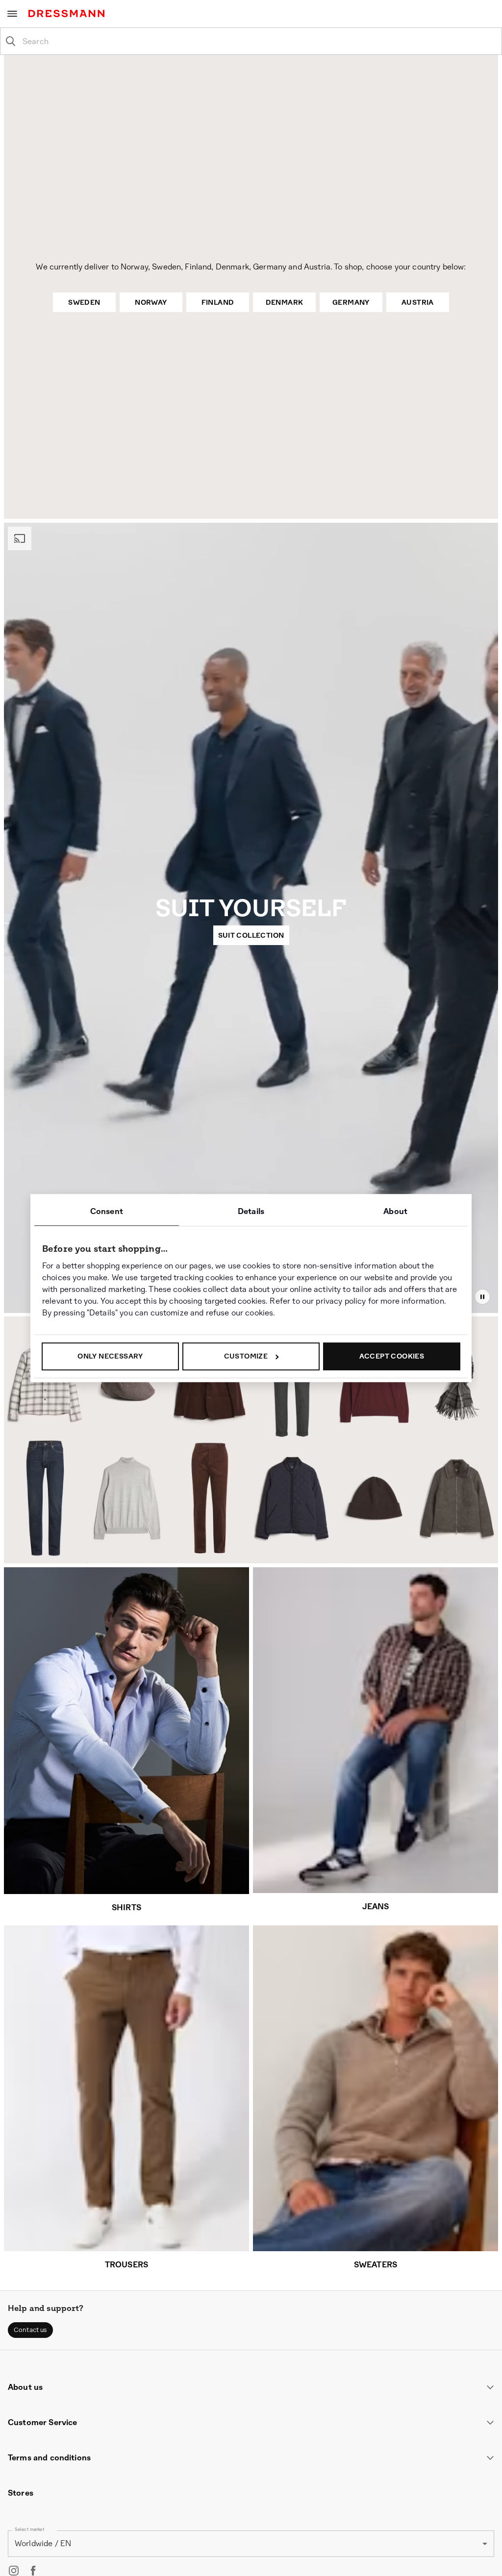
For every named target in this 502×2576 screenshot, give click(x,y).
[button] (30, 2331)
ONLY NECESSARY (110, 1356)
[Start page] (68, 13)
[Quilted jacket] (293, 1502)
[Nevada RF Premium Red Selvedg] (45, 1498)
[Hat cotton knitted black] (375, 1508)
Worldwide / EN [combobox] (43, 2545)
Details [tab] (251, 1211)
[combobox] (259, 41)
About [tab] (395, 1211)
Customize (246, 1356)
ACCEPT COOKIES (392, 1356)
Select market (30, 2531)
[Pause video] (482, 1297)
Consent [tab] (107, 1211)
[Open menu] (12, 14)
